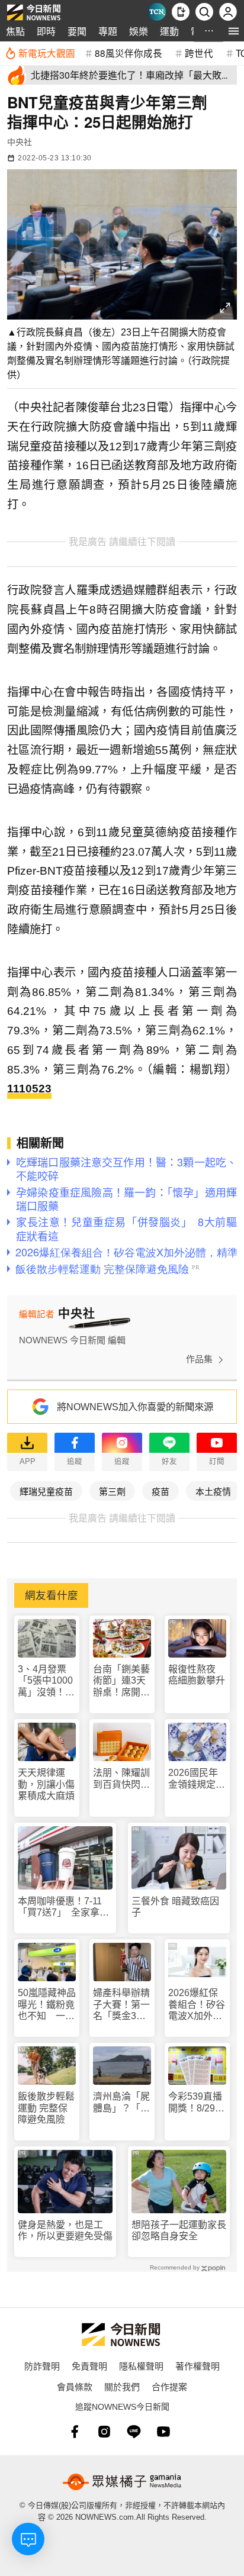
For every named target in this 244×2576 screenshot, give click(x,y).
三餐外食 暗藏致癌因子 (175, 1907)
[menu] (234, 31)
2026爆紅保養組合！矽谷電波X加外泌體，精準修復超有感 (197, 2005)
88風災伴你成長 (129, 53)
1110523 (29, 1089)
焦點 (15, 31)
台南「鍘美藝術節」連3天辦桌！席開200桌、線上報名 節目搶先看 (121, 1681)
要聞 (77, 31)
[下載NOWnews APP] (181, 12)
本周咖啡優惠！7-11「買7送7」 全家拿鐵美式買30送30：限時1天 (64, 1907)
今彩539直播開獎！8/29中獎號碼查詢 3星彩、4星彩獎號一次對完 (197, 2102)
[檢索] (204, 12)
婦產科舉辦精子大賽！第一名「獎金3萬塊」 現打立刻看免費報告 (121, 2005)
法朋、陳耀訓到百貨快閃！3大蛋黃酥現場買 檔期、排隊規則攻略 (121, 1779)
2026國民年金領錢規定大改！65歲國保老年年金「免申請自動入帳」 (197, 1779)
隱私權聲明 (141, 2366)
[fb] (75, 2432)
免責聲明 (89, 2366)
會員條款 (75, 2386)
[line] (134, 2432)
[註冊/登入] (228, 12)
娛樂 (139, 31)
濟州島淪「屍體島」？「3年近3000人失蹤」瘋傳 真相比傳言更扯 (121, 2102)
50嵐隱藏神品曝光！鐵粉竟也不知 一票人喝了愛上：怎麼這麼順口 (47, 2005)
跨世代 (199, 53)
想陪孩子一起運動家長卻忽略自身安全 (179, 2230)
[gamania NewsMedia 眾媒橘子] (122, 2482)
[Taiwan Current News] (157, 12)
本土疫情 (213, 1491)
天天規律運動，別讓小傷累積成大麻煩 (46, 1784)
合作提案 (169, 2386)
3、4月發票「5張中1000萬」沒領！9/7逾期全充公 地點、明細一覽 (46, 1681)
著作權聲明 (198, 2366)
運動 (169, 31)
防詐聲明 (42, 2366)
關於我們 (122, 2386)
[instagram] (104, 2432)
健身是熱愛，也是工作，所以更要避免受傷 (65, 2230)
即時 (46, 31)
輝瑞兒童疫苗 (46, 1491)
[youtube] (163, 2432)
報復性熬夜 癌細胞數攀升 (197, 1675)
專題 (108, 31)
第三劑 (112, 1491)
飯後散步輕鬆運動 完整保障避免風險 (46, 2108)
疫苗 (160, 1491)
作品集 (199, 1359)
